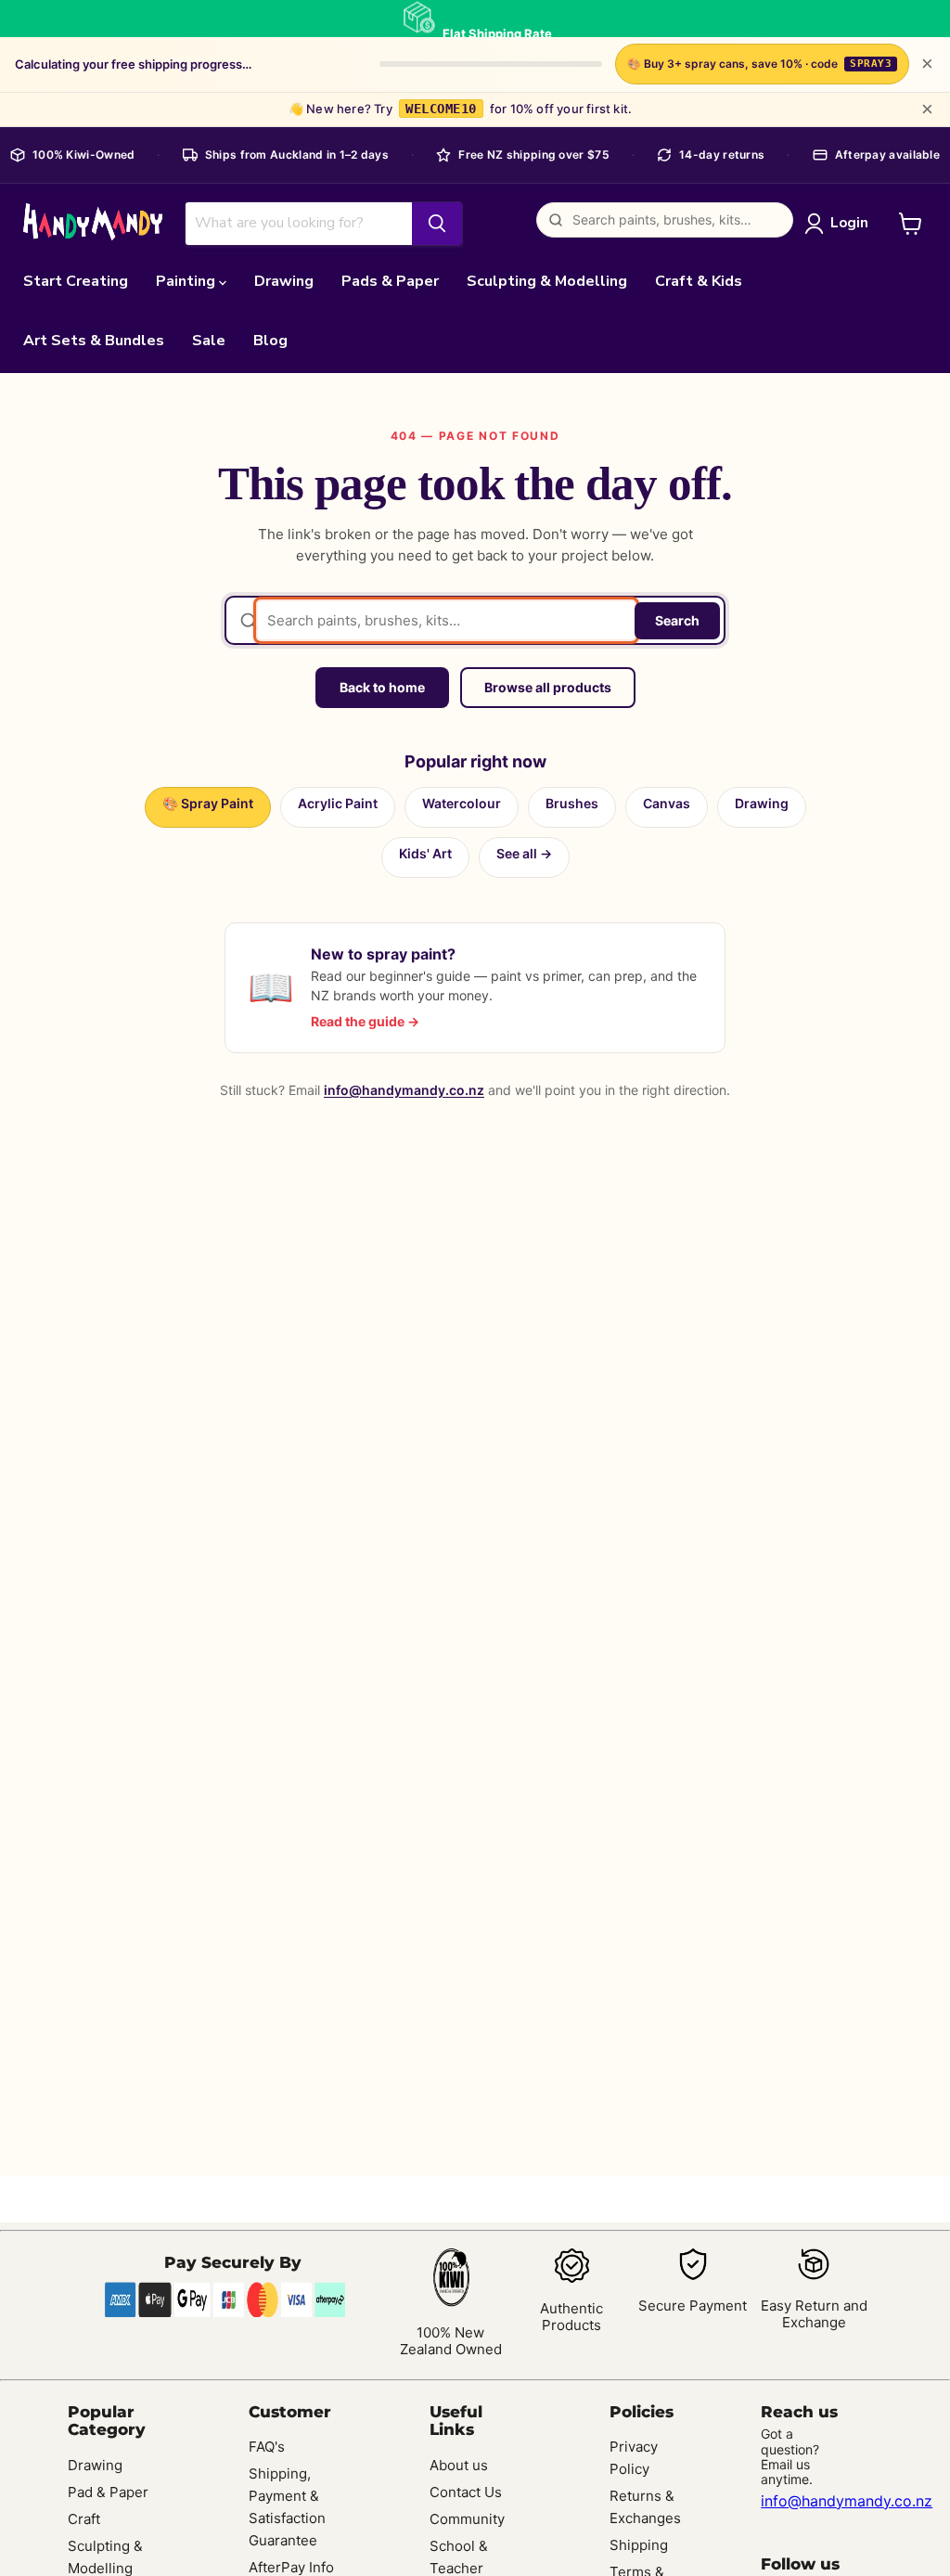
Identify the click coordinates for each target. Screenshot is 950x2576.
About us (459, 2465)
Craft (84, 2519)
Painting (187, 281)
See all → (524, 853)
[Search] (437, 224)
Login (849, 223)
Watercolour (462, 803)
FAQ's (267, 2447)
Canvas (667, 803)
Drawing (284, 281)
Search (677, 620)
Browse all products (548, 687)
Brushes (572, 803)
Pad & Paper (108, 2492)
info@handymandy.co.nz (404, 1090)
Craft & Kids (699, 281)
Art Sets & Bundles (94, 341)
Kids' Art (425, 853)
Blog (270, 341)
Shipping (639, 2545)
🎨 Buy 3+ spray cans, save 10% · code (759, 64)
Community (467, 2519)
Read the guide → (365, 1021)
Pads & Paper (390, 281)
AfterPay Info (291, 2567)
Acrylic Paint (338, 803)
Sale (209, 341)
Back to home (382, 687)
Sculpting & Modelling (547, 281)
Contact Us (466, 2492)
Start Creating (76, 281)
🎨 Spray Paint (208, 803)
